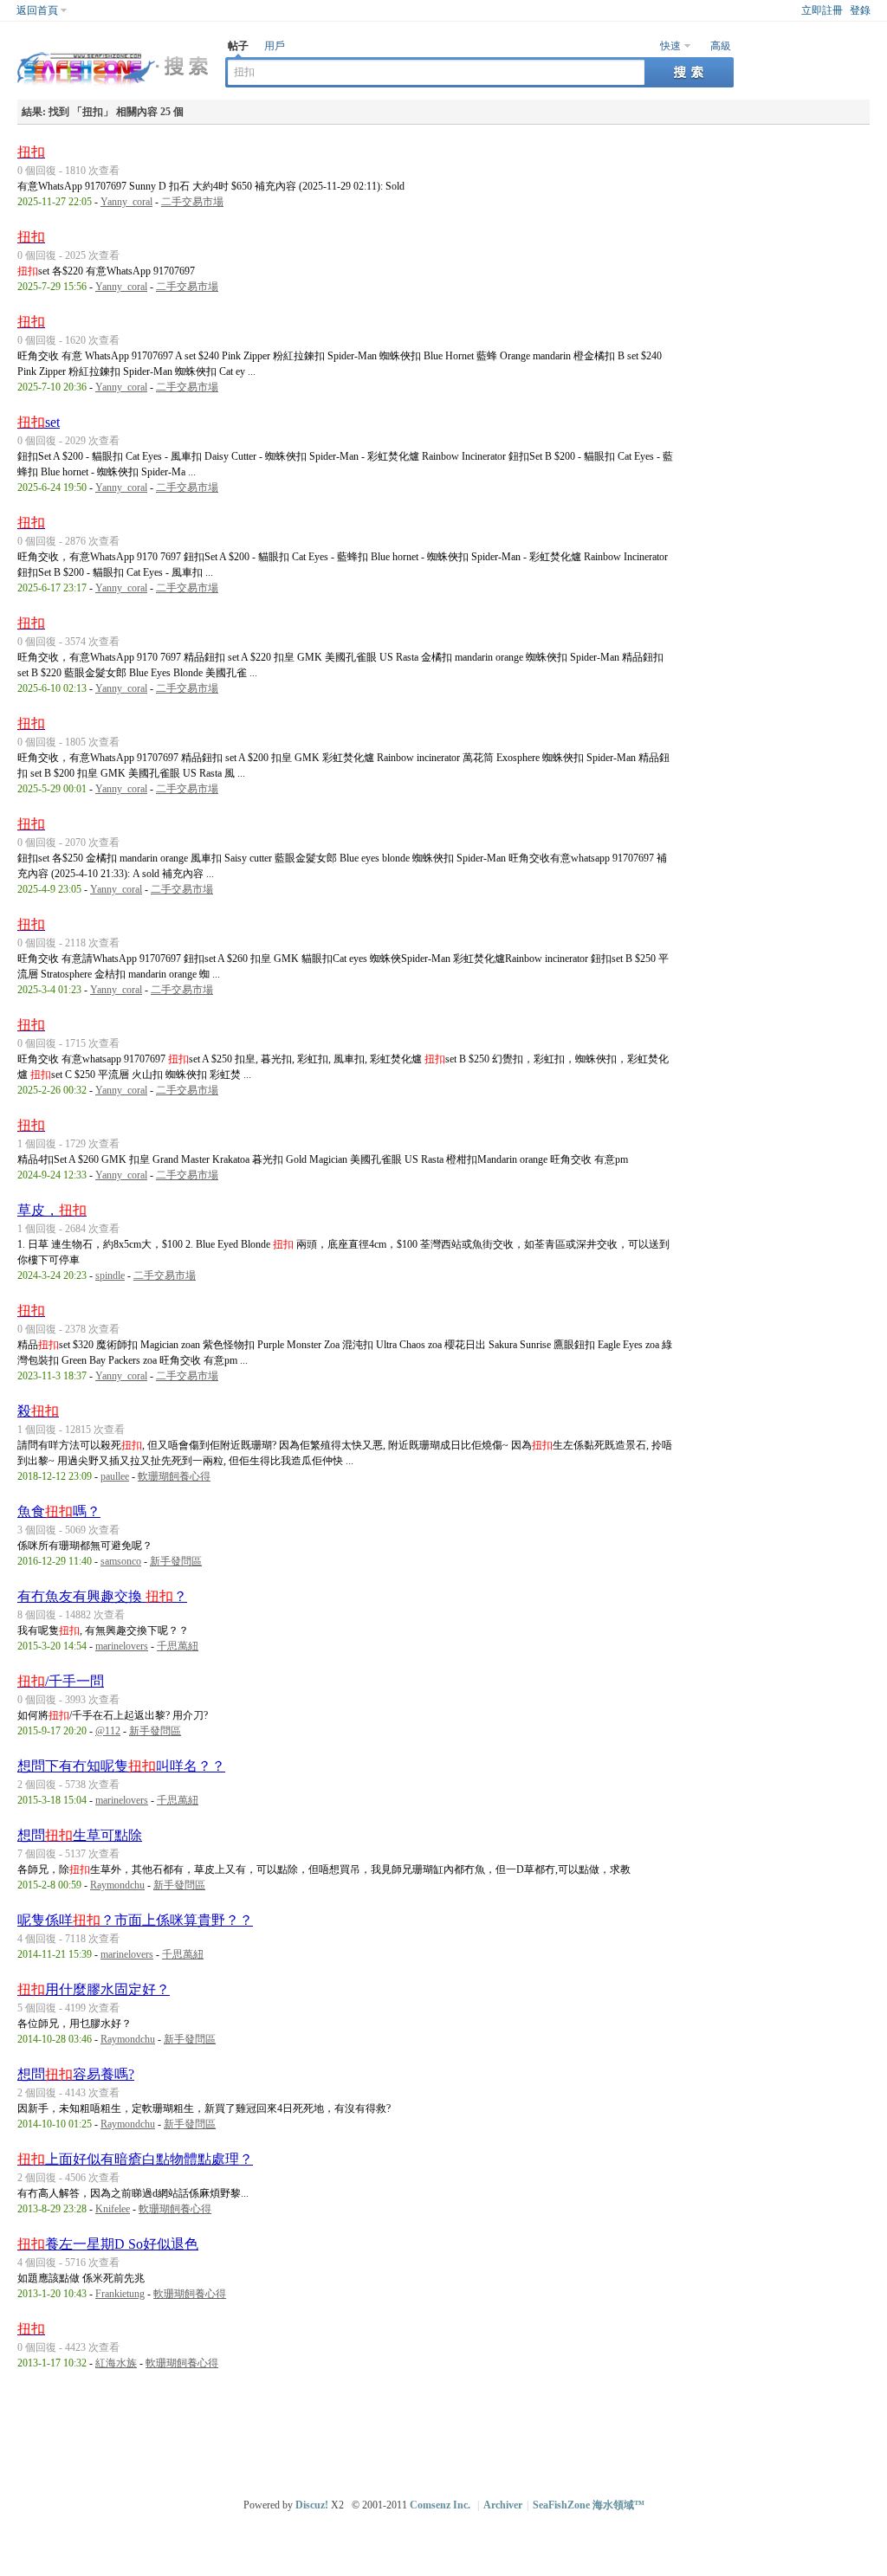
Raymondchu (117, 1885)
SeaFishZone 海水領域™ (589, 2505)
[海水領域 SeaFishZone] (113, 87)
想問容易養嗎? (76, 2074)
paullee (115, 1476)
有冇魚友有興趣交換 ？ (102, 1596)
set (39, 422)
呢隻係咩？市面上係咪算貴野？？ (135, 1920)
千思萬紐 (178, 1646)
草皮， (52, 1210)
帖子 (238, 46)
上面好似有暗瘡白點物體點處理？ (135, 2159)
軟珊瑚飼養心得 (174, 1476)
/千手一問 (61, 1681)
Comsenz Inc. (440, 2505)
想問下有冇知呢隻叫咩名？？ (121, 1766)
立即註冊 (822, 10)
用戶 (275, 46)
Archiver (503, 2505)
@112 (108, 1731)
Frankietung (120, 2294)
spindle (110, 1275)
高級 (721, 46)
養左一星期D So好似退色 (108, 2244)
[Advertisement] (448, 2431)
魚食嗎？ (59, 1511)
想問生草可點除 (80, 1835)
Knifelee (113, 2209)
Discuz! (312, 2505)
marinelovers (122, 1646)
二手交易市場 (192, 202)
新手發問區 (176, 1561)
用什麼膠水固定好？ (94, 1989)
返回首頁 (37, 10)
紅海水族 (116, 2363)
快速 (670, 46)
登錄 (860, 10)
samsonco (121, 1561)
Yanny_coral (126, 202)
